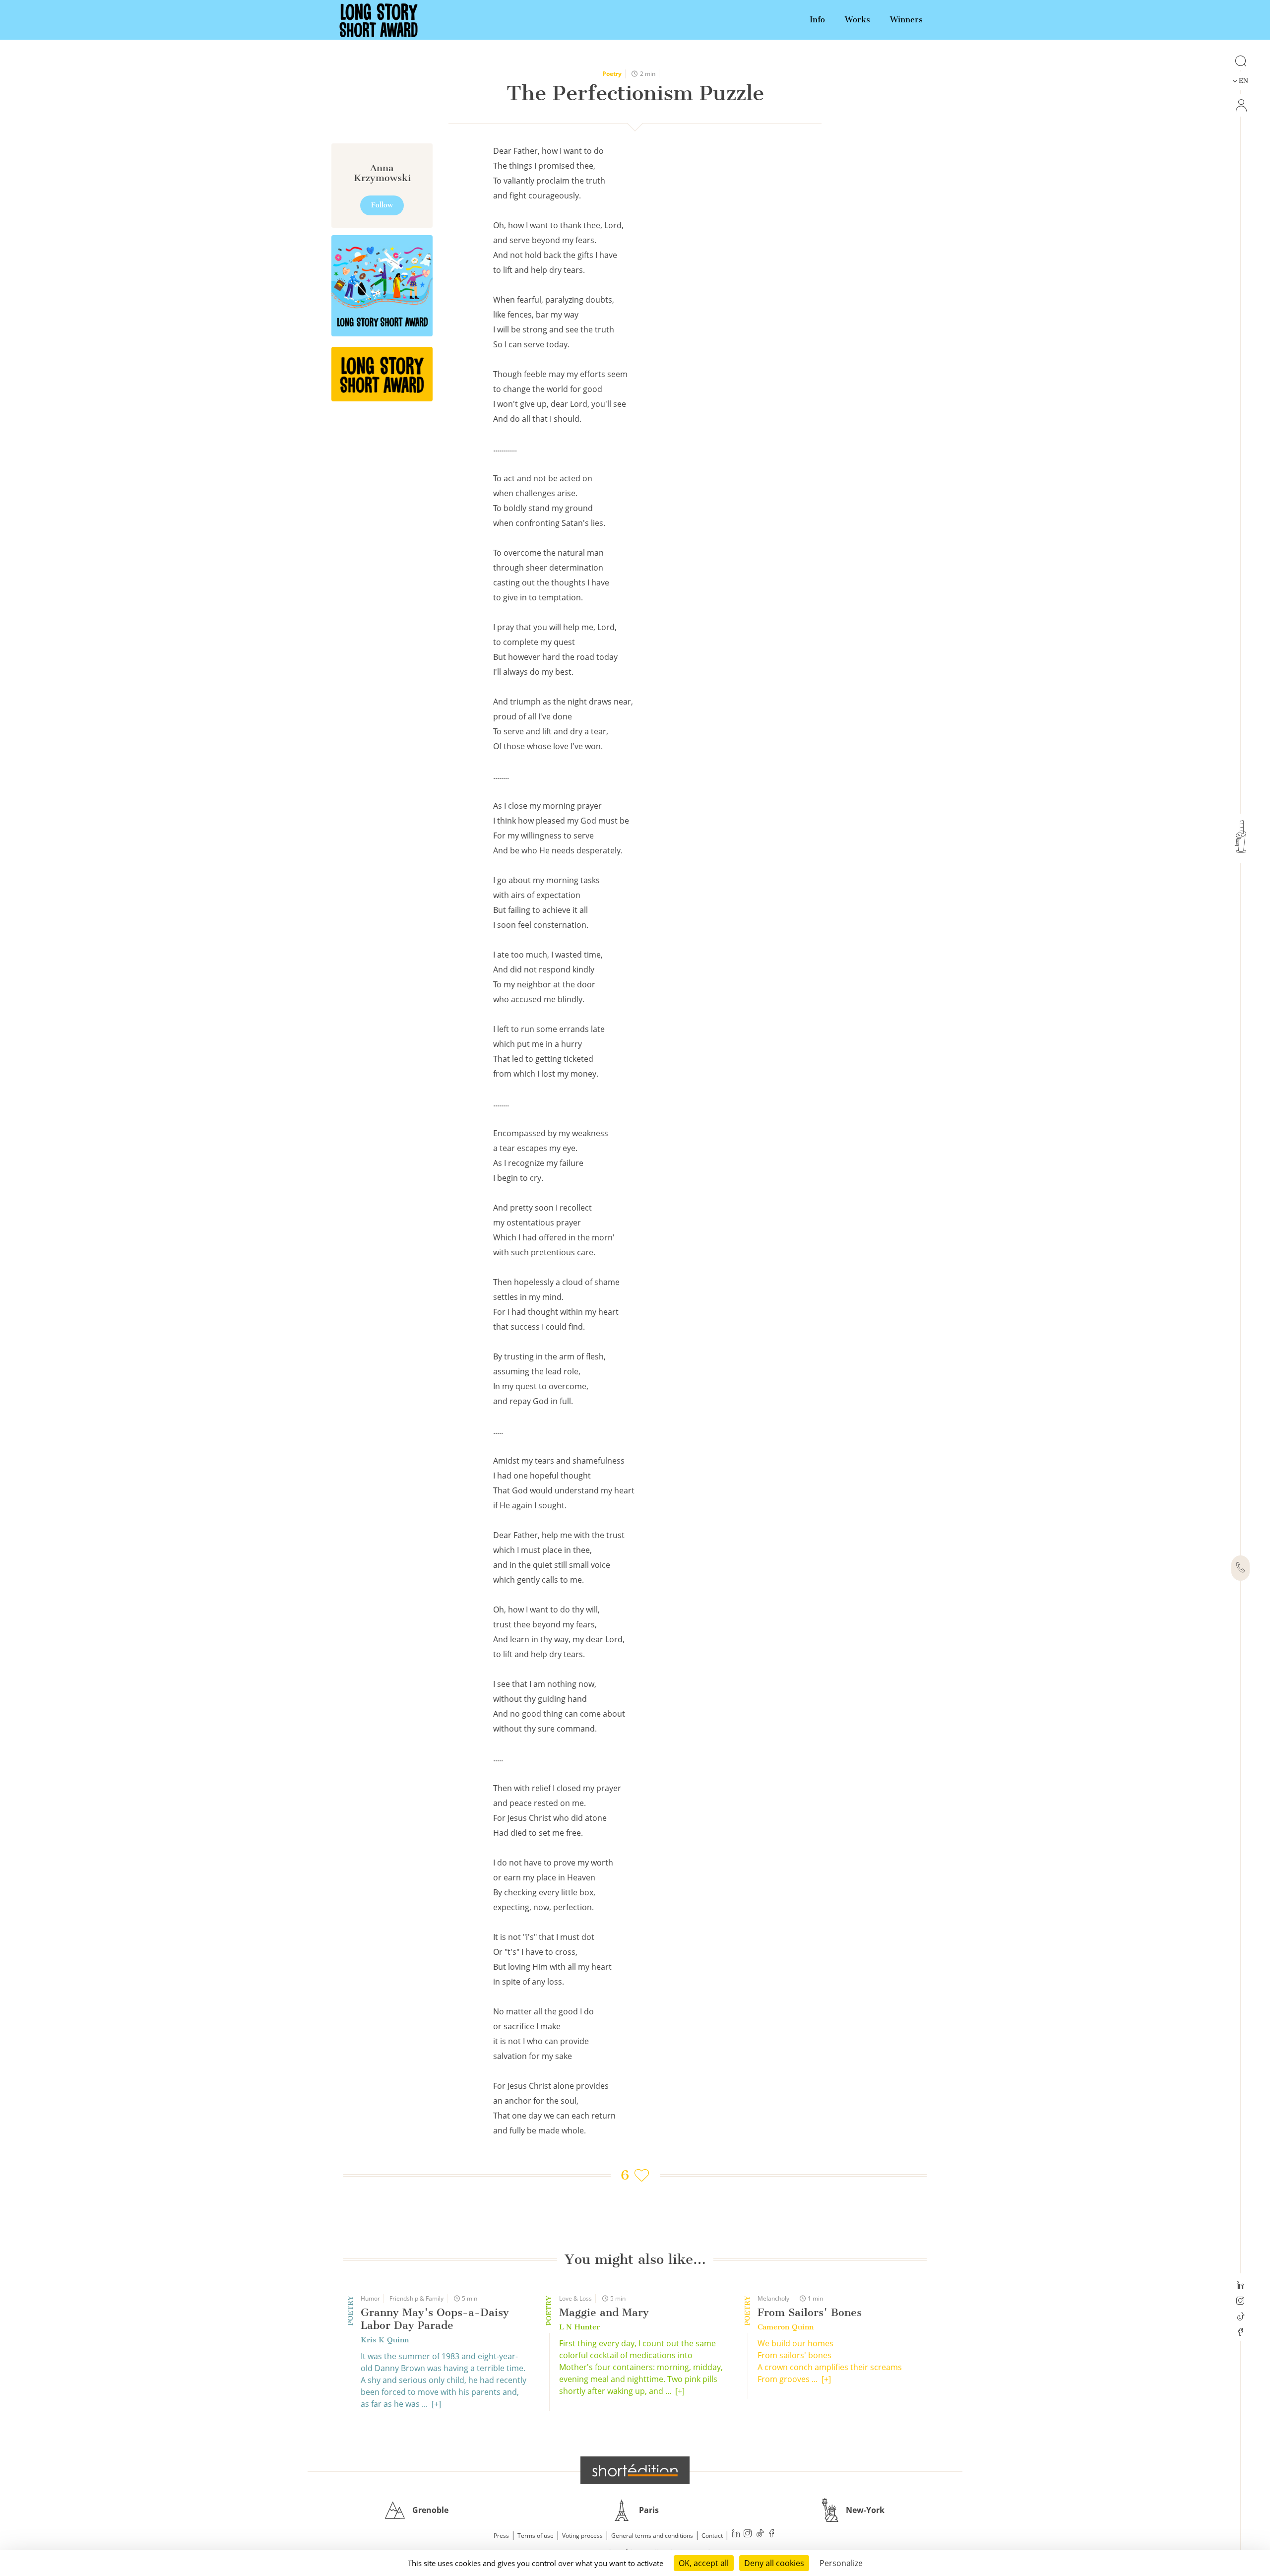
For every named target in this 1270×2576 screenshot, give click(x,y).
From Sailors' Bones (810, 2312)
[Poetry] (382, 374)
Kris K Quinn (385, 2340)
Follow (382, 205)
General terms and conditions (652, 2536)
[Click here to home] (635, 2470)
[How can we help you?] (1240, 1568)
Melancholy (773, 2298)
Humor (370, 2298)
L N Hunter (579, 2327)
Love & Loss (575, 2298)
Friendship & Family (416, 2298)
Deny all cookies (774, 2563)
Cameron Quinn (786, 2327)
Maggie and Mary (604, 2312)
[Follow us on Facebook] (1240, 2333)
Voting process (582, 2536)
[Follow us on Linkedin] (1240, 2286)
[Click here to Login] (1240, 105)
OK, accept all (704, 2563)
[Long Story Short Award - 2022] (382, 286)
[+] (436, 2404)
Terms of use (536, 2536)
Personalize (841, 2563)
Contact (712, 2536)
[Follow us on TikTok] (1240, 2318)
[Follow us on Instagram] (1240, 2302)
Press (501, 2536)
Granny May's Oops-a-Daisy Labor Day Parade (435, 2319)
